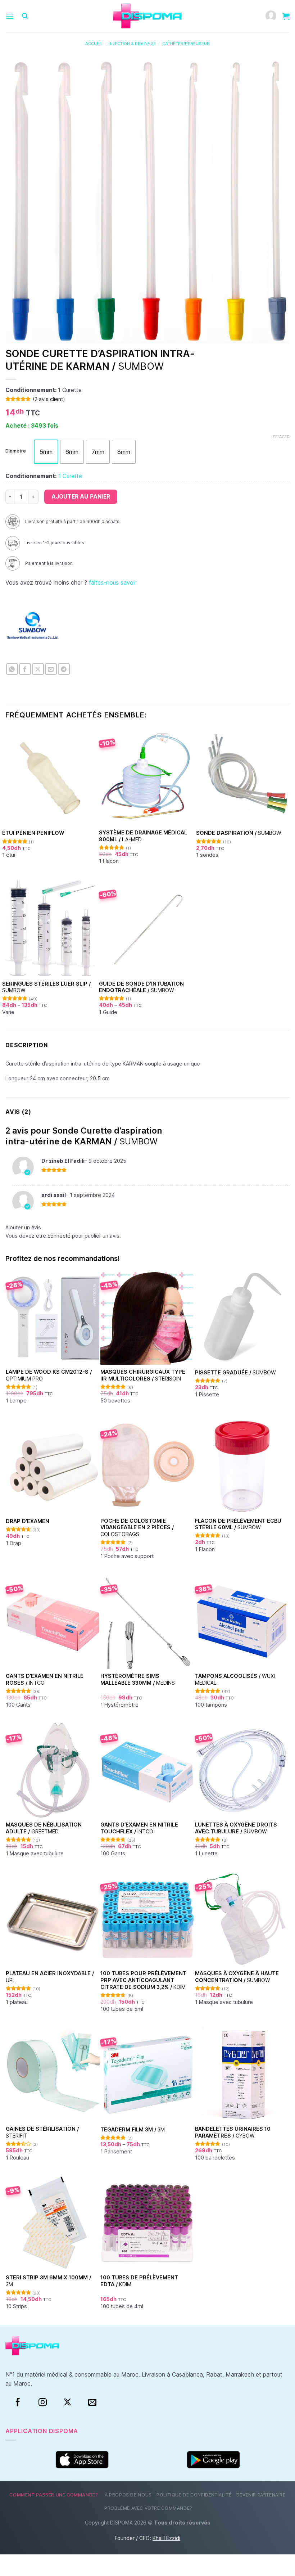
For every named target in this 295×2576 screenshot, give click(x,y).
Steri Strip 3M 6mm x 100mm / (48, 2281)
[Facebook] (18, 2402)
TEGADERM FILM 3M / (133, 2129)
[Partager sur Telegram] (64, 669)
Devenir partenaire (261, 2495)
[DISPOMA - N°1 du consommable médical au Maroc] (147, 16)
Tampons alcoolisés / (235, 1679)
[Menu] (10, 16)
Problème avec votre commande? (148, 2508)
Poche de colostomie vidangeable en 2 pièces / (137, 1527)
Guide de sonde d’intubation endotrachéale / (141, 987)
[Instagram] (43, 2402)
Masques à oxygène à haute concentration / (237, 1977)
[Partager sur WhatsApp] (12, 669)
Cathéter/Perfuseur (186, 44)
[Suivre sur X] (67, 2402)
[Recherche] (25, 16)
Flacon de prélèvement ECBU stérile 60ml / (238, 1524)
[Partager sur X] (38, 669)
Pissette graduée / (235, 1372)
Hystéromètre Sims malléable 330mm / (138, 1679)
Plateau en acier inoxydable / (50, 1977)
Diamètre (16, 451)
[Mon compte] (271, 16)
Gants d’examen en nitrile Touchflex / (139, 1828)
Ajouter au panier (81, 497)
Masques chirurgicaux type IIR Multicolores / (143, 1375)
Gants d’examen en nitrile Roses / (45, 1679)
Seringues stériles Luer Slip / (46, 987)
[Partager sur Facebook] (25, 669)
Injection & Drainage (132, 44)
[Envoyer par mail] (51, 669)
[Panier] (286, 16)
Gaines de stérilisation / (42, 2132)
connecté (59, 1236)
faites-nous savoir (113, 582)
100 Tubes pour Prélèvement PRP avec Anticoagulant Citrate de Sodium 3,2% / (143, 1980)
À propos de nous (128, 2495)
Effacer (281, 437)
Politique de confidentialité (194, 2495)
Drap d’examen (28, 1521)
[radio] (46, 452)
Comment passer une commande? (54, 2495)
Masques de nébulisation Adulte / (44, 1828)
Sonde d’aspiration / (239, 833)
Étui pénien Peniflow (33, 833)
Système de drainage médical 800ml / (143, 836)
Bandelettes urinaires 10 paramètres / (233, 2132)
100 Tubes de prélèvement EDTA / (139, 2281)
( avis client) (49, 399)
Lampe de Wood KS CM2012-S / (49, 1375)
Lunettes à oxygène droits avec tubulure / (236, 1828)
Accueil (94, 44)
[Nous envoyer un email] (92, 2402)
